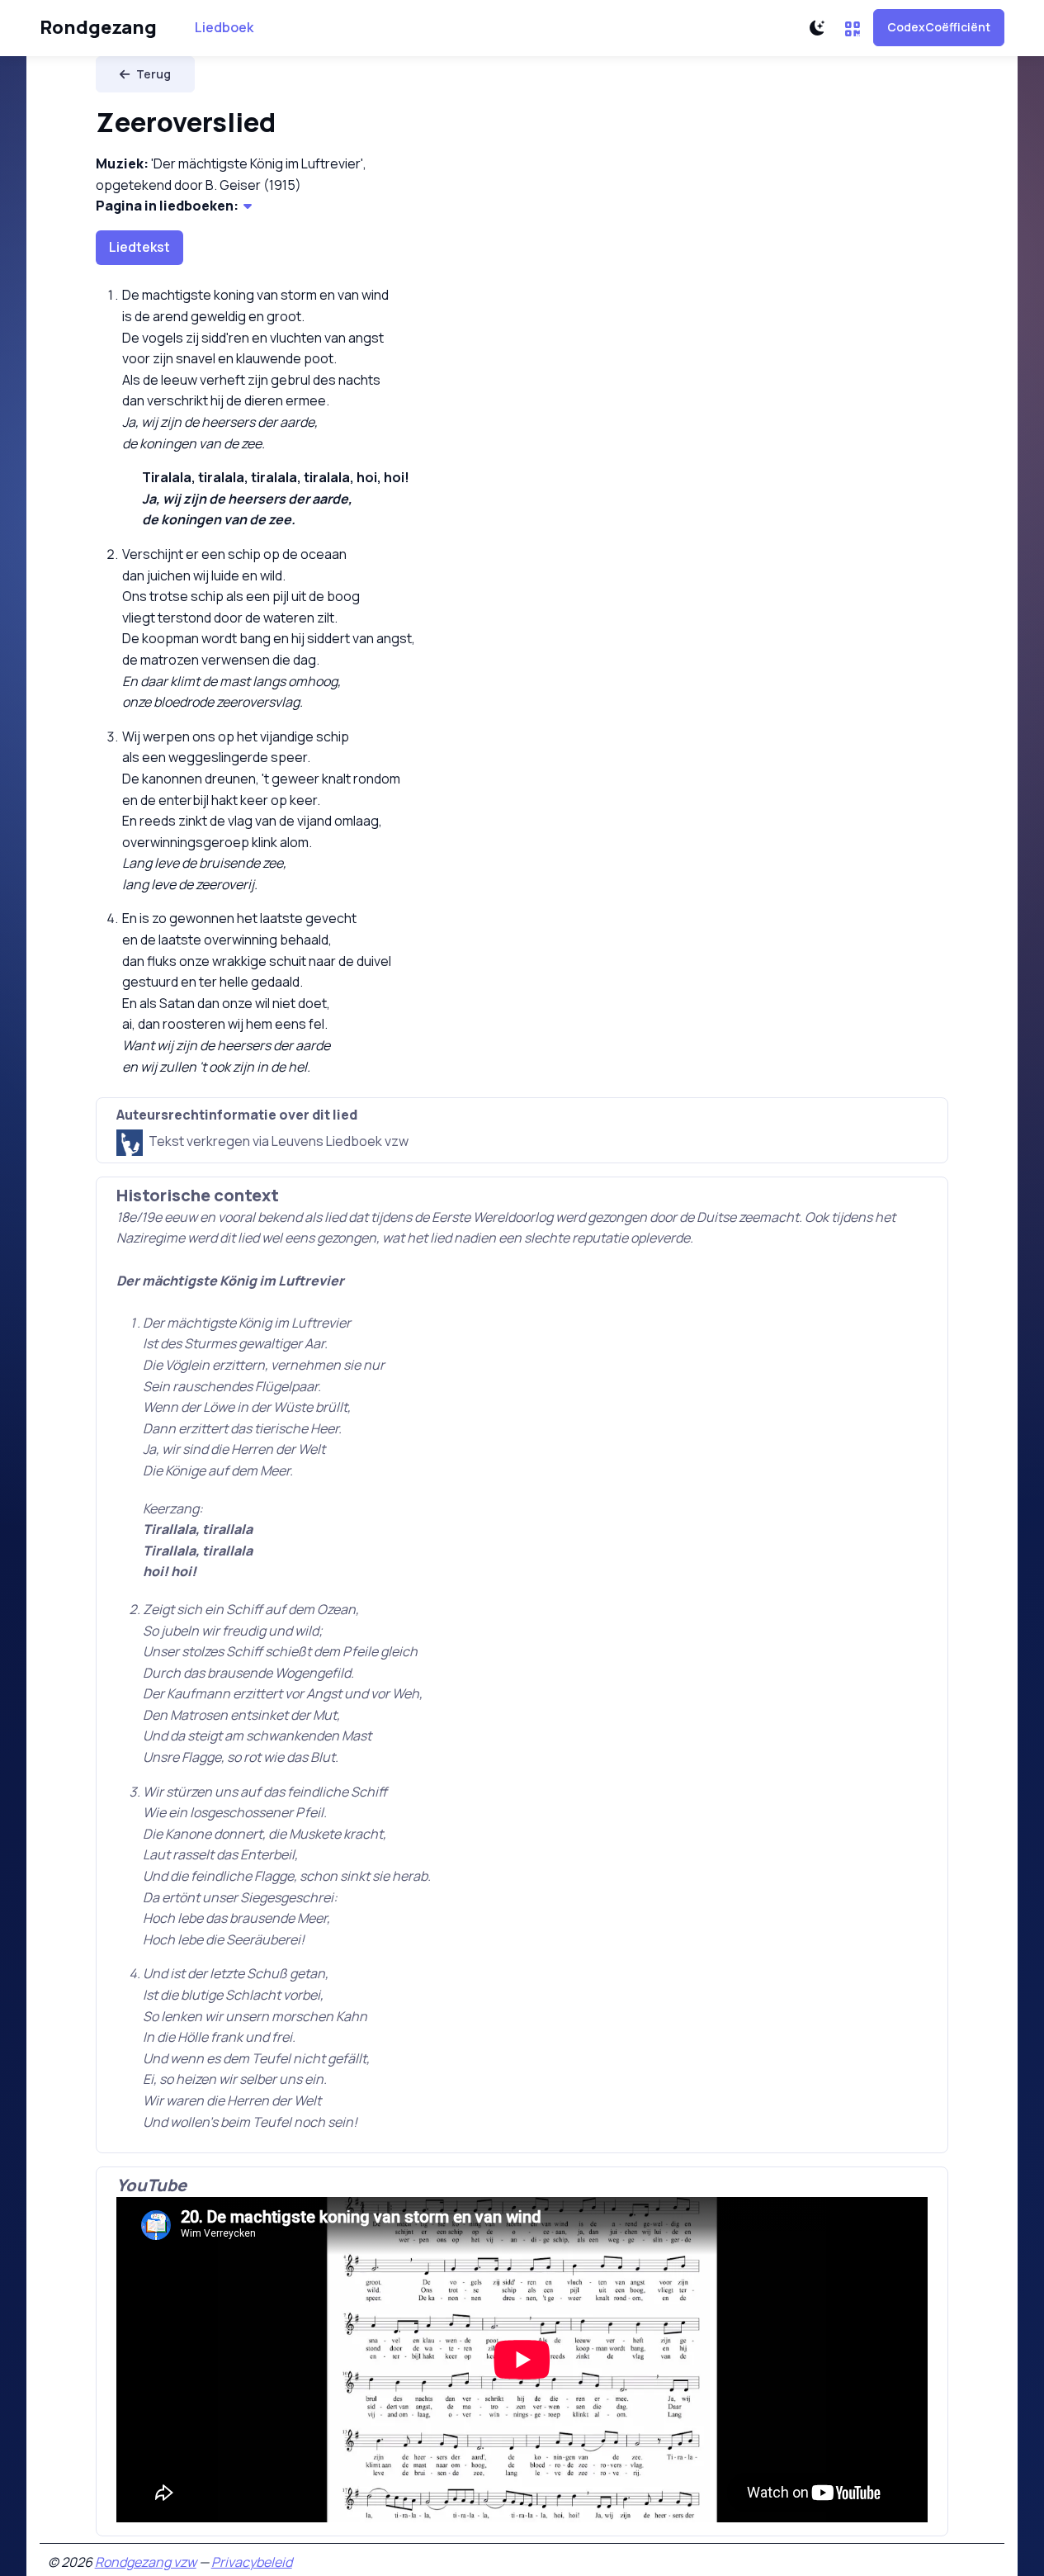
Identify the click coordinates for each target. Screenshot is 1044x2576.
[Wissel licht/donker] (817, 28)
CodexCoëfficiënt (939, 27)
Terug (154, 74)
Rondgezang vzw (146, 2562)
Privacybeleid (252, 2562)
